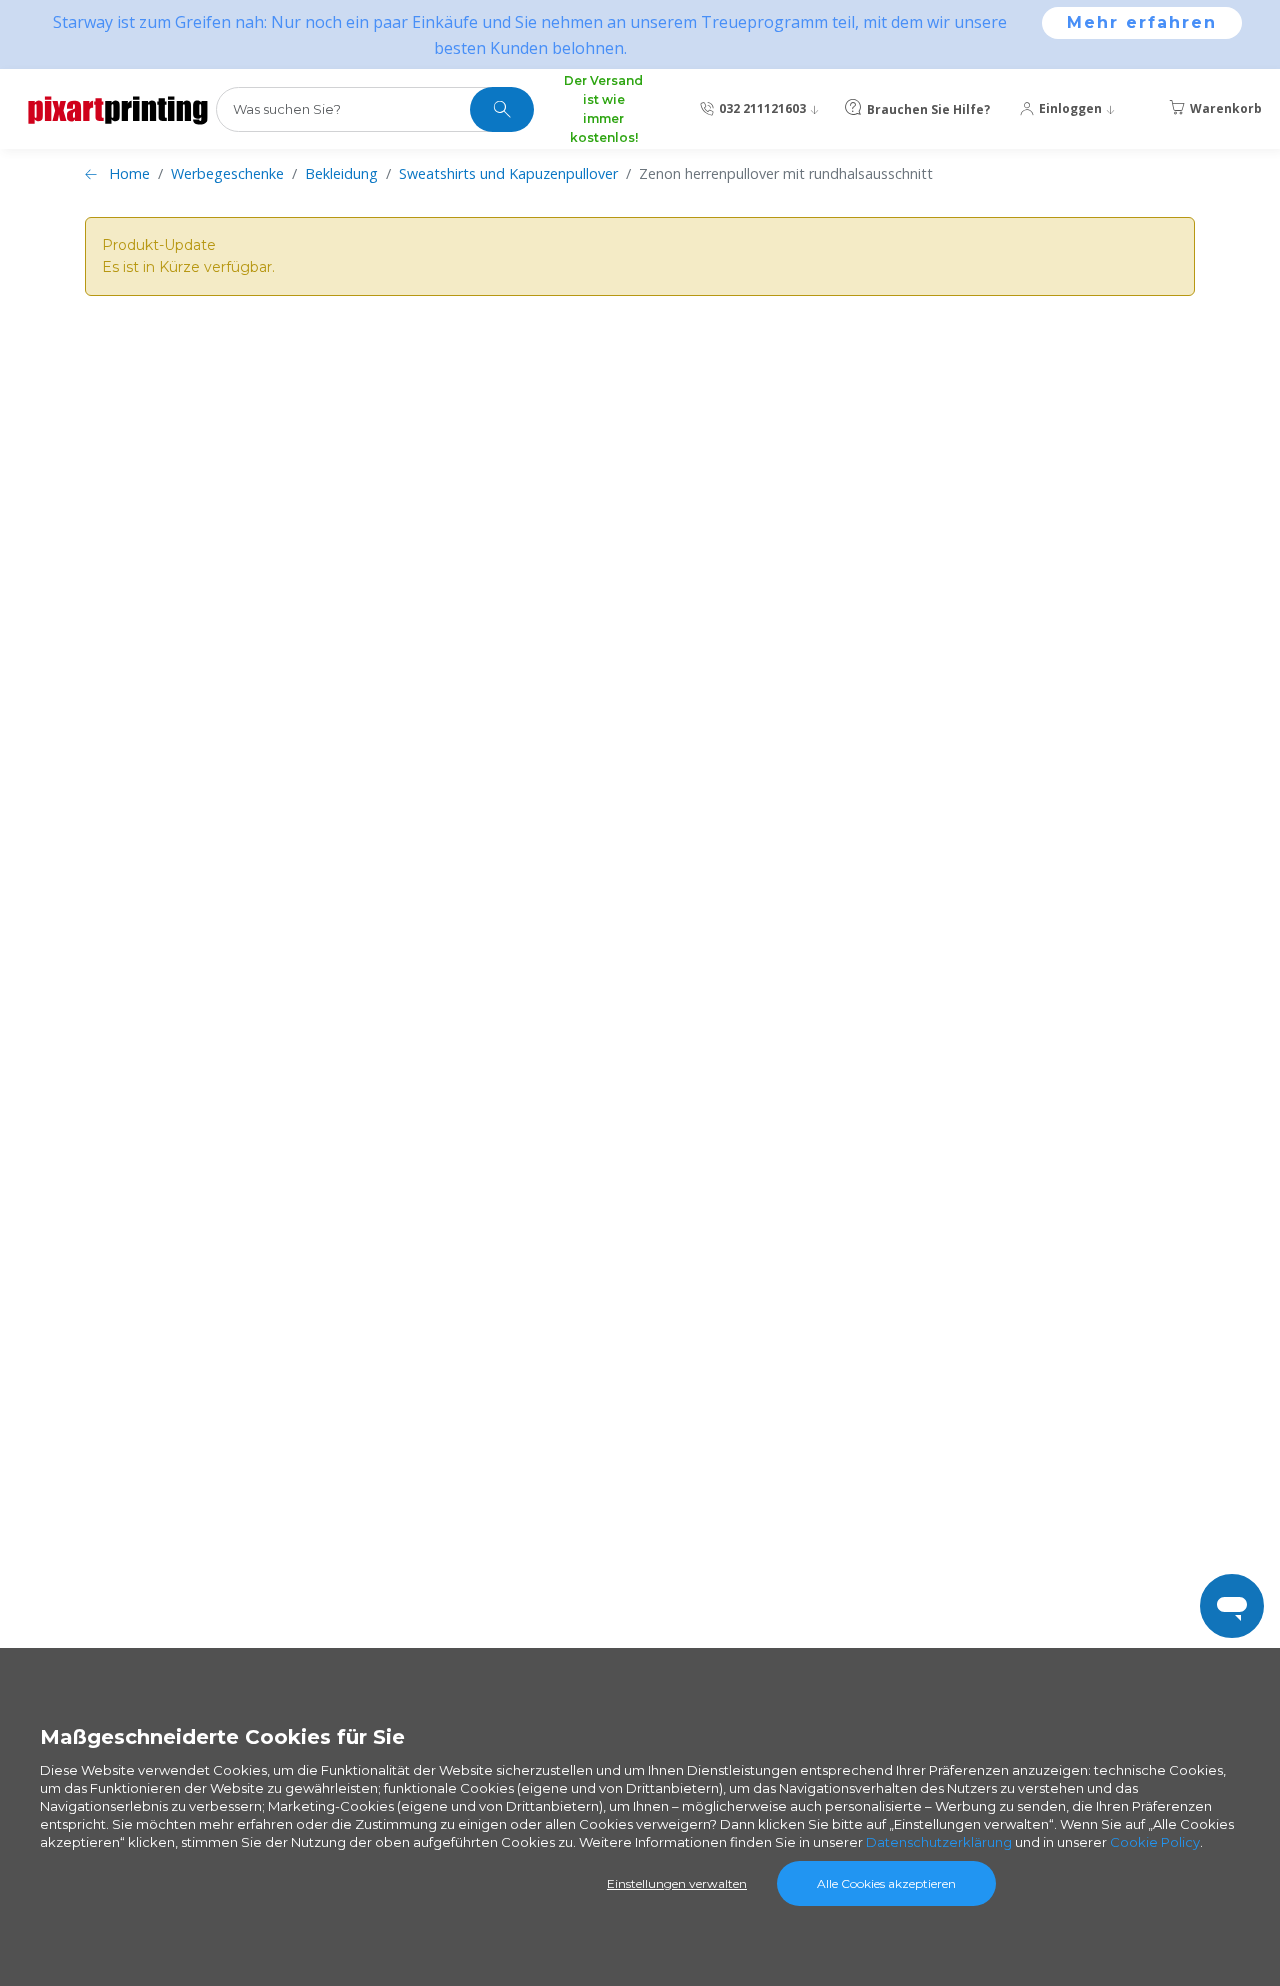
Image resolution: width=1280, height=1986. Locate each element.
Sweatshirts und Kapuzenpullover (508, 173)
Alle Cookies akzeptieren (886, 1883)
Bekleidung (341, 173)
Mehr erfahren (1142, 22)
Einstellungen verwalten (677, 1883)
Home (129, 173)
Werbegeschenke (227, 173)
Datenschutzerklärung (939, 1842)
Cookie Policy (1155, 1842)
